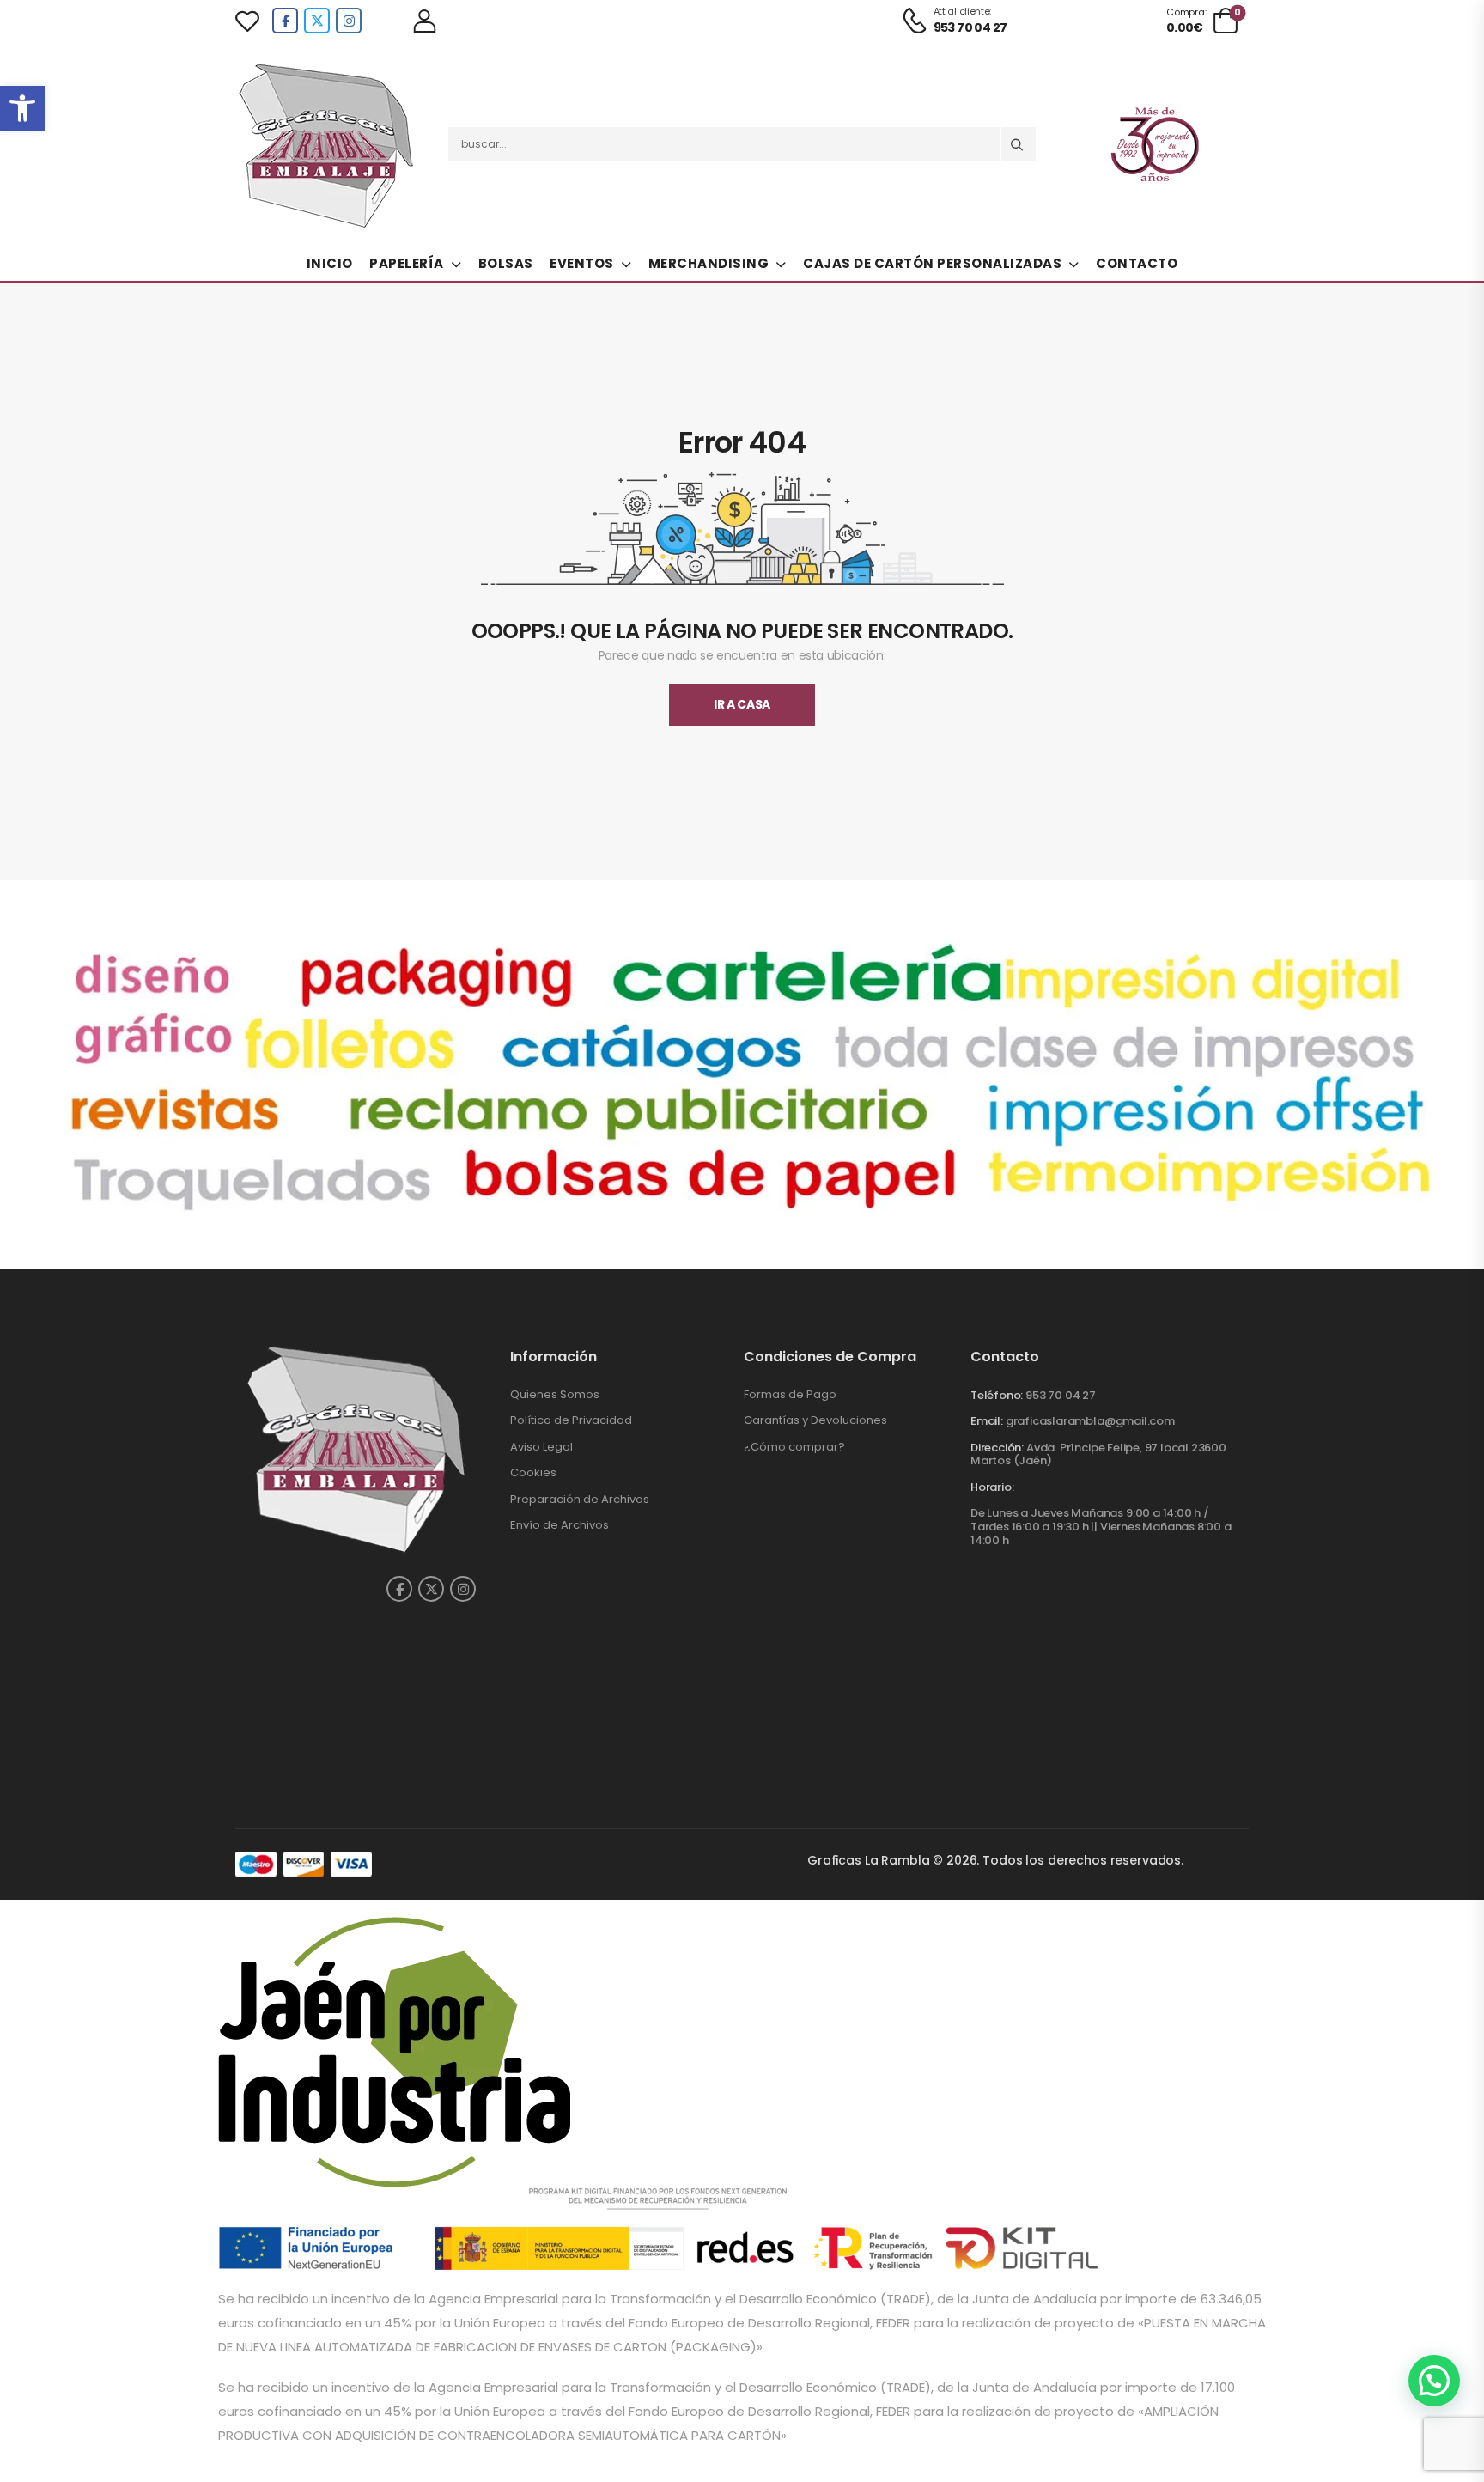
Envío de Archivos (560, 1525)
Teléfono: (997, 1395)
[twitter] (317, 21)
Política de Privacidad (571, 1420)
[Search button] (1019, 144)
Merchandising (709, 263)
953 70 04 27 (1061, 1395)
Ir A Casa (742, 704)
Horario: (992, 1487)
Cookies (533, 1472)
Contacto (1137, 263)
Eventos (582, 263)
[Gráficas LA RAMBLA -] (329, 144)
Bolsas (506, 263)
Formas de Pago (790, 1394)
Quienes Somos (555, 1394)
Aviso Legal (541, 1447)
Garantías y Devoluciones (815, 1420)
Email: (987, 1421)
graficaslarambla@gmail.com (1090, 1421)
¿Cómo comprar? (794, 1447)
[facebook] (285, 21)
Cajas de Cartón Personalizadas (932, 263)
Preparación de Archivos (580, 1499)
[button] (22, 108)
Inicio (330, 263)
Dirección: (997, 1448)
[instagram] (349, 21)
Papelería (407, 263)
